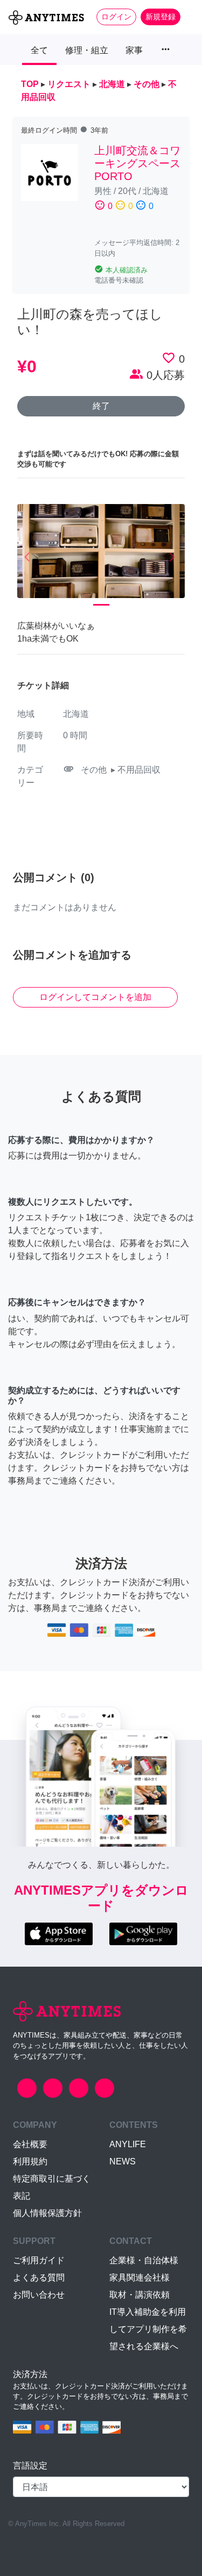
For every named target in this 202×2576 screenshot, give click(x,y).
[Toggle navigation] (187, 17)
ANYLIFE (128, 2144)
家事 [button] (134, 50)
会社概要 (30, 2144)
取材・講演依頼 (140, 2295)
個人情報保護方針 (47, 2213)
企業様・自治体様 (144, 2260)
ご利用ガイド (39, 2260)
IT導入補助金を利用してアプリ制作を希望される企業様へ (148, 2329)
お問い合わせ (39, 2295)
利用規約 (30, 2161)
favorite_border (169, 358)
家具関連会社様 (140, 2278)
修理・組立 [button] (87, 50)
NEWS (123, 2161)
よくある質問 (39, 2278)
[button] (30, 557)
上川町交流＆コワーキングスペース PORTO (143, 163)
